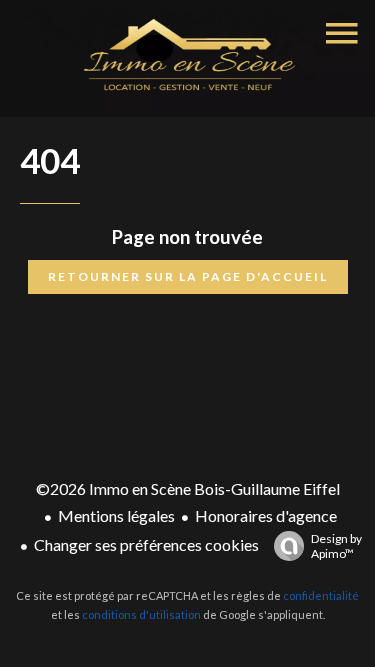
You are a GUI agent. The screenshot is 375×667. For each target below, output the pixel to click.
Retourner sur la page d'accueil (188, 276)
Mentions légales (116, 515)
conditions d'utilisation (141, 614)
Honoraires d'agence (266, 515)
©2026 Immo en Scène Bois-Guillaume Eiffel (188, 488)
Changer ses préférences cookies (146, 544)
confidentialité (321, 595)
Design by (336, 546)
